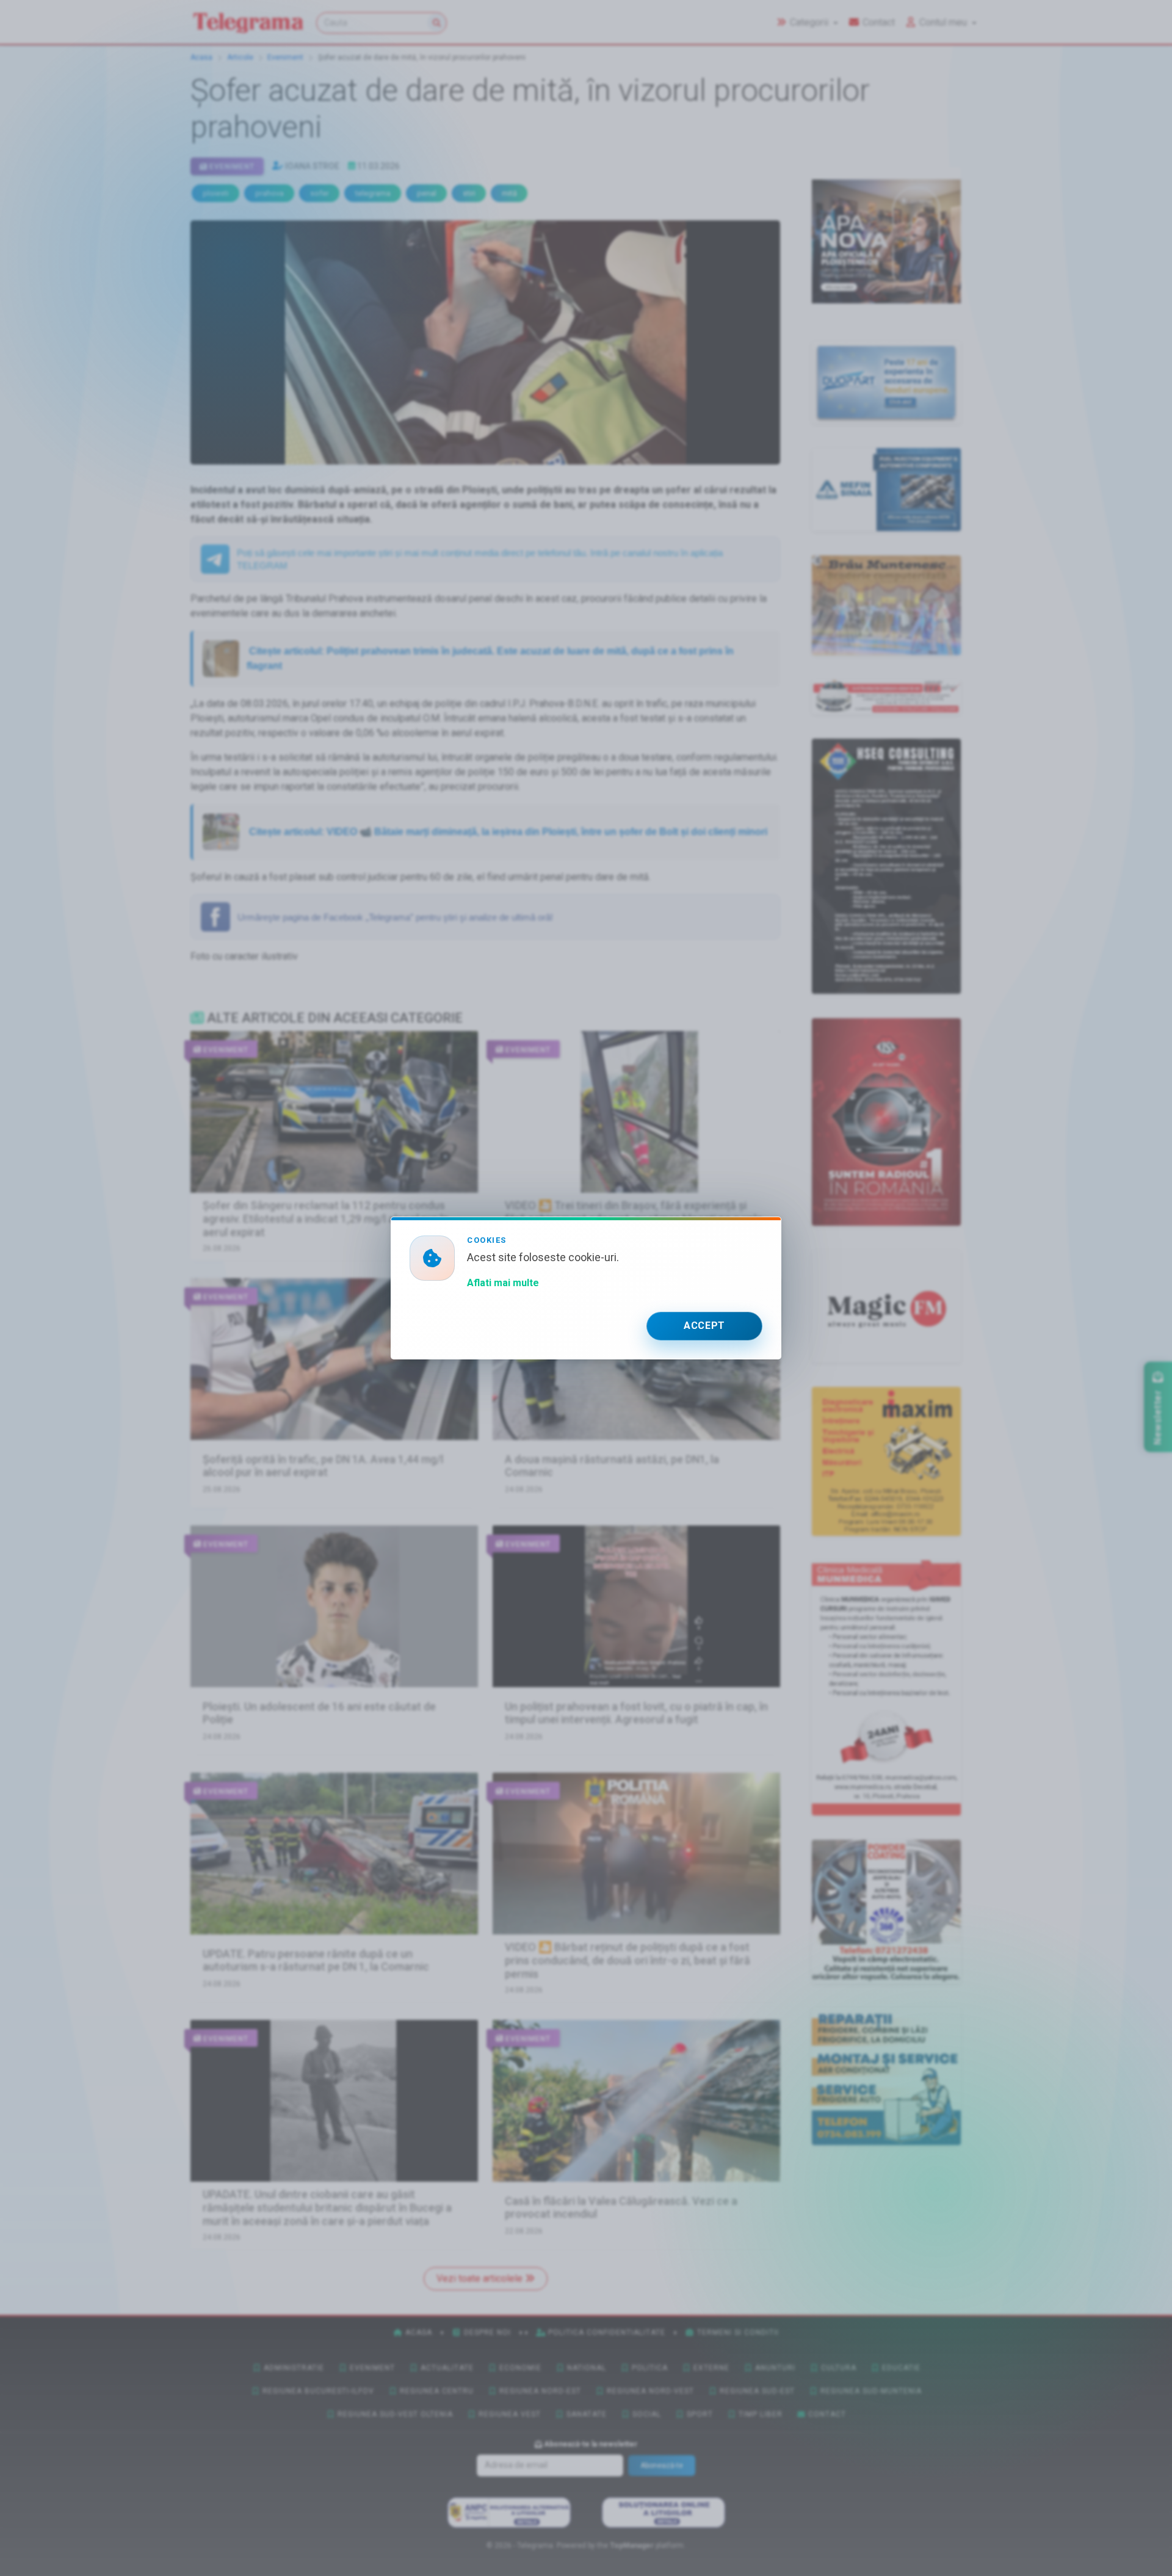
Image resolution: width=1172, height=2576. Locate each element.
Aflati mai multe (503, 1283)
